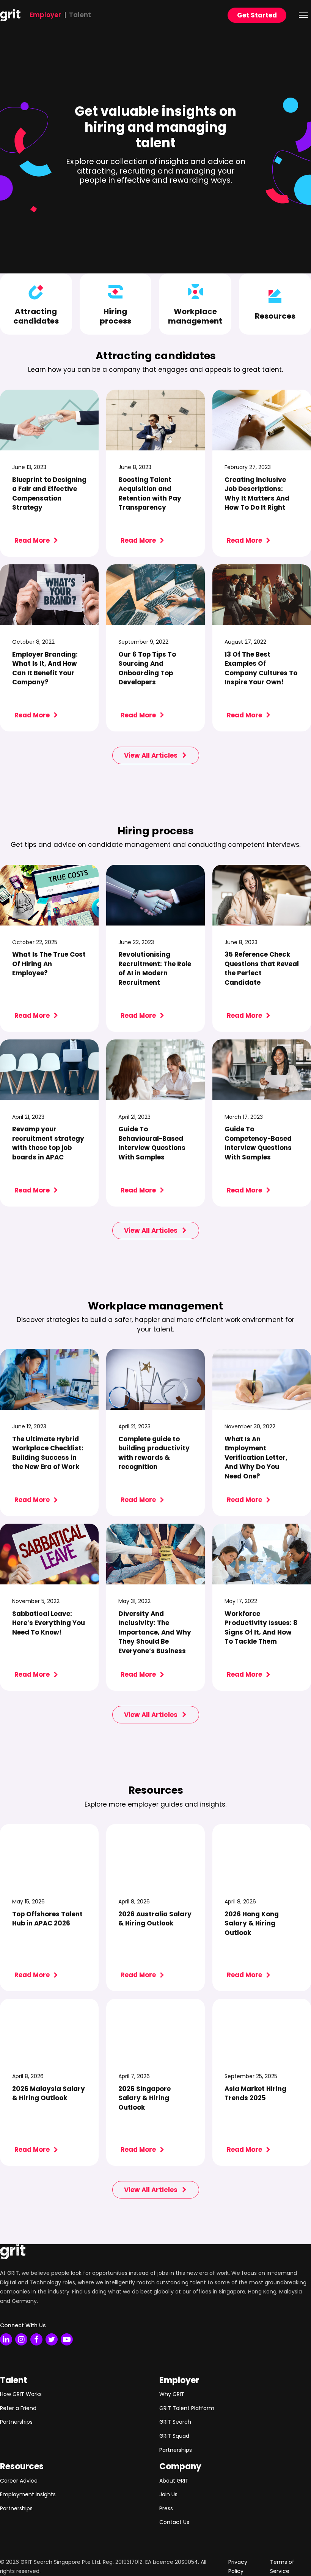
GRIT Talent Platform (187, 2408)
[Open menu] (303, 15)
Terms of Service (282, 2567)
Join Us (168, 2494)
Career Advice (19, 2481)
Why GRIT (172, 2394)
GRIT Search (175, 2422)
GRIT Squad (174, 2436)
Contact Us (174, 2522)
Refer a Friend (18, 2408)
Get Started (257, 15)
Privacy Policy (238, 2567)
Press (166, 2508)
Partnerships (16, 2422)
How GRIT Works (21, 2394)
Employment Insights (28, 2494)
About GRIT (174, 2481)
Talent (80, 15)
